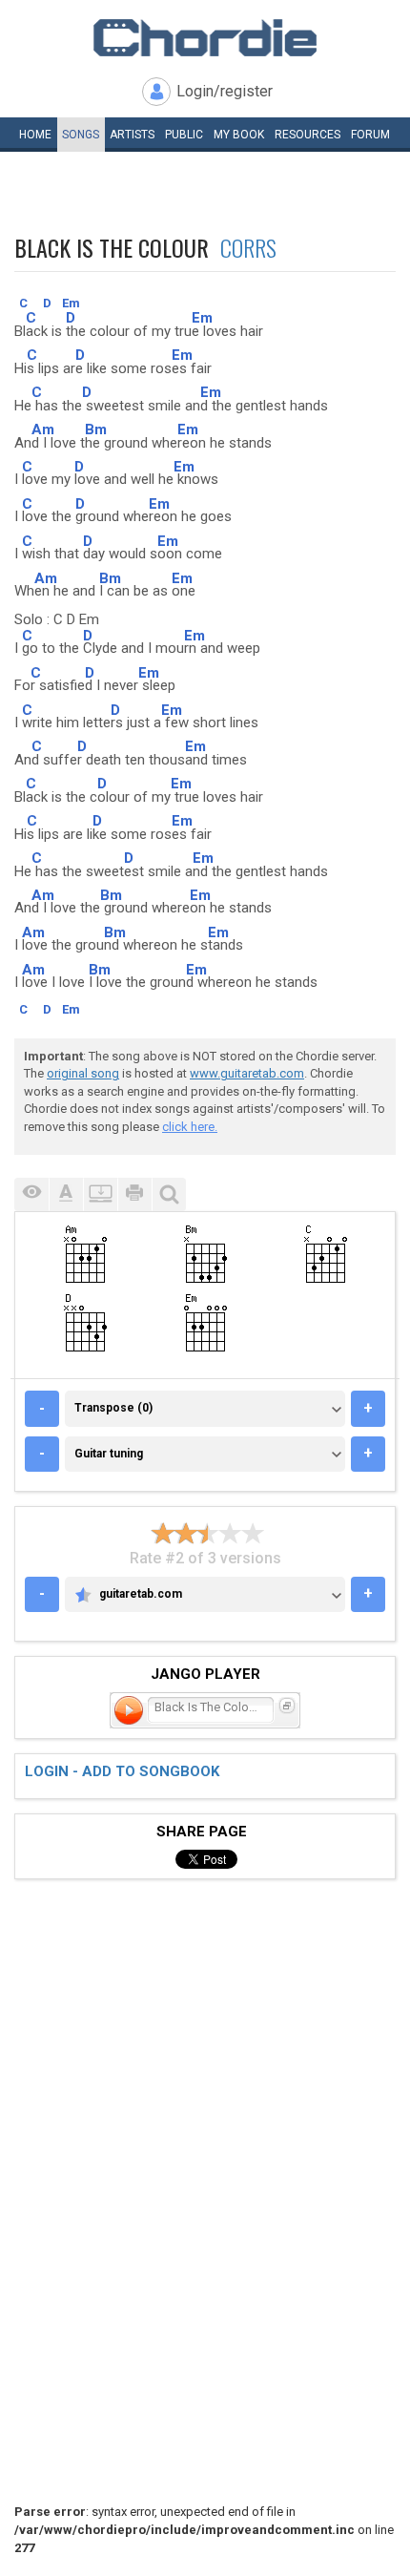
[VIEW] (31, 1194)
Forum (370, 135)
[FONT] (66, 1194)
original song (83, 1073)
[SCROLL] (100, 1194)
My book (239, 135)
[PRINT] (134, 1194)
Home (35, 135)
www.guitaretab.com (247, 1073)
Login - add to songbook (122, 1771)
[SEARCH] (169, 1194)
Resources (307, 135)
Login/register (225, 91)
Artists (132, 135)
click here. (190, 1127)
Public (184, 135)
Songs (81, 135)
